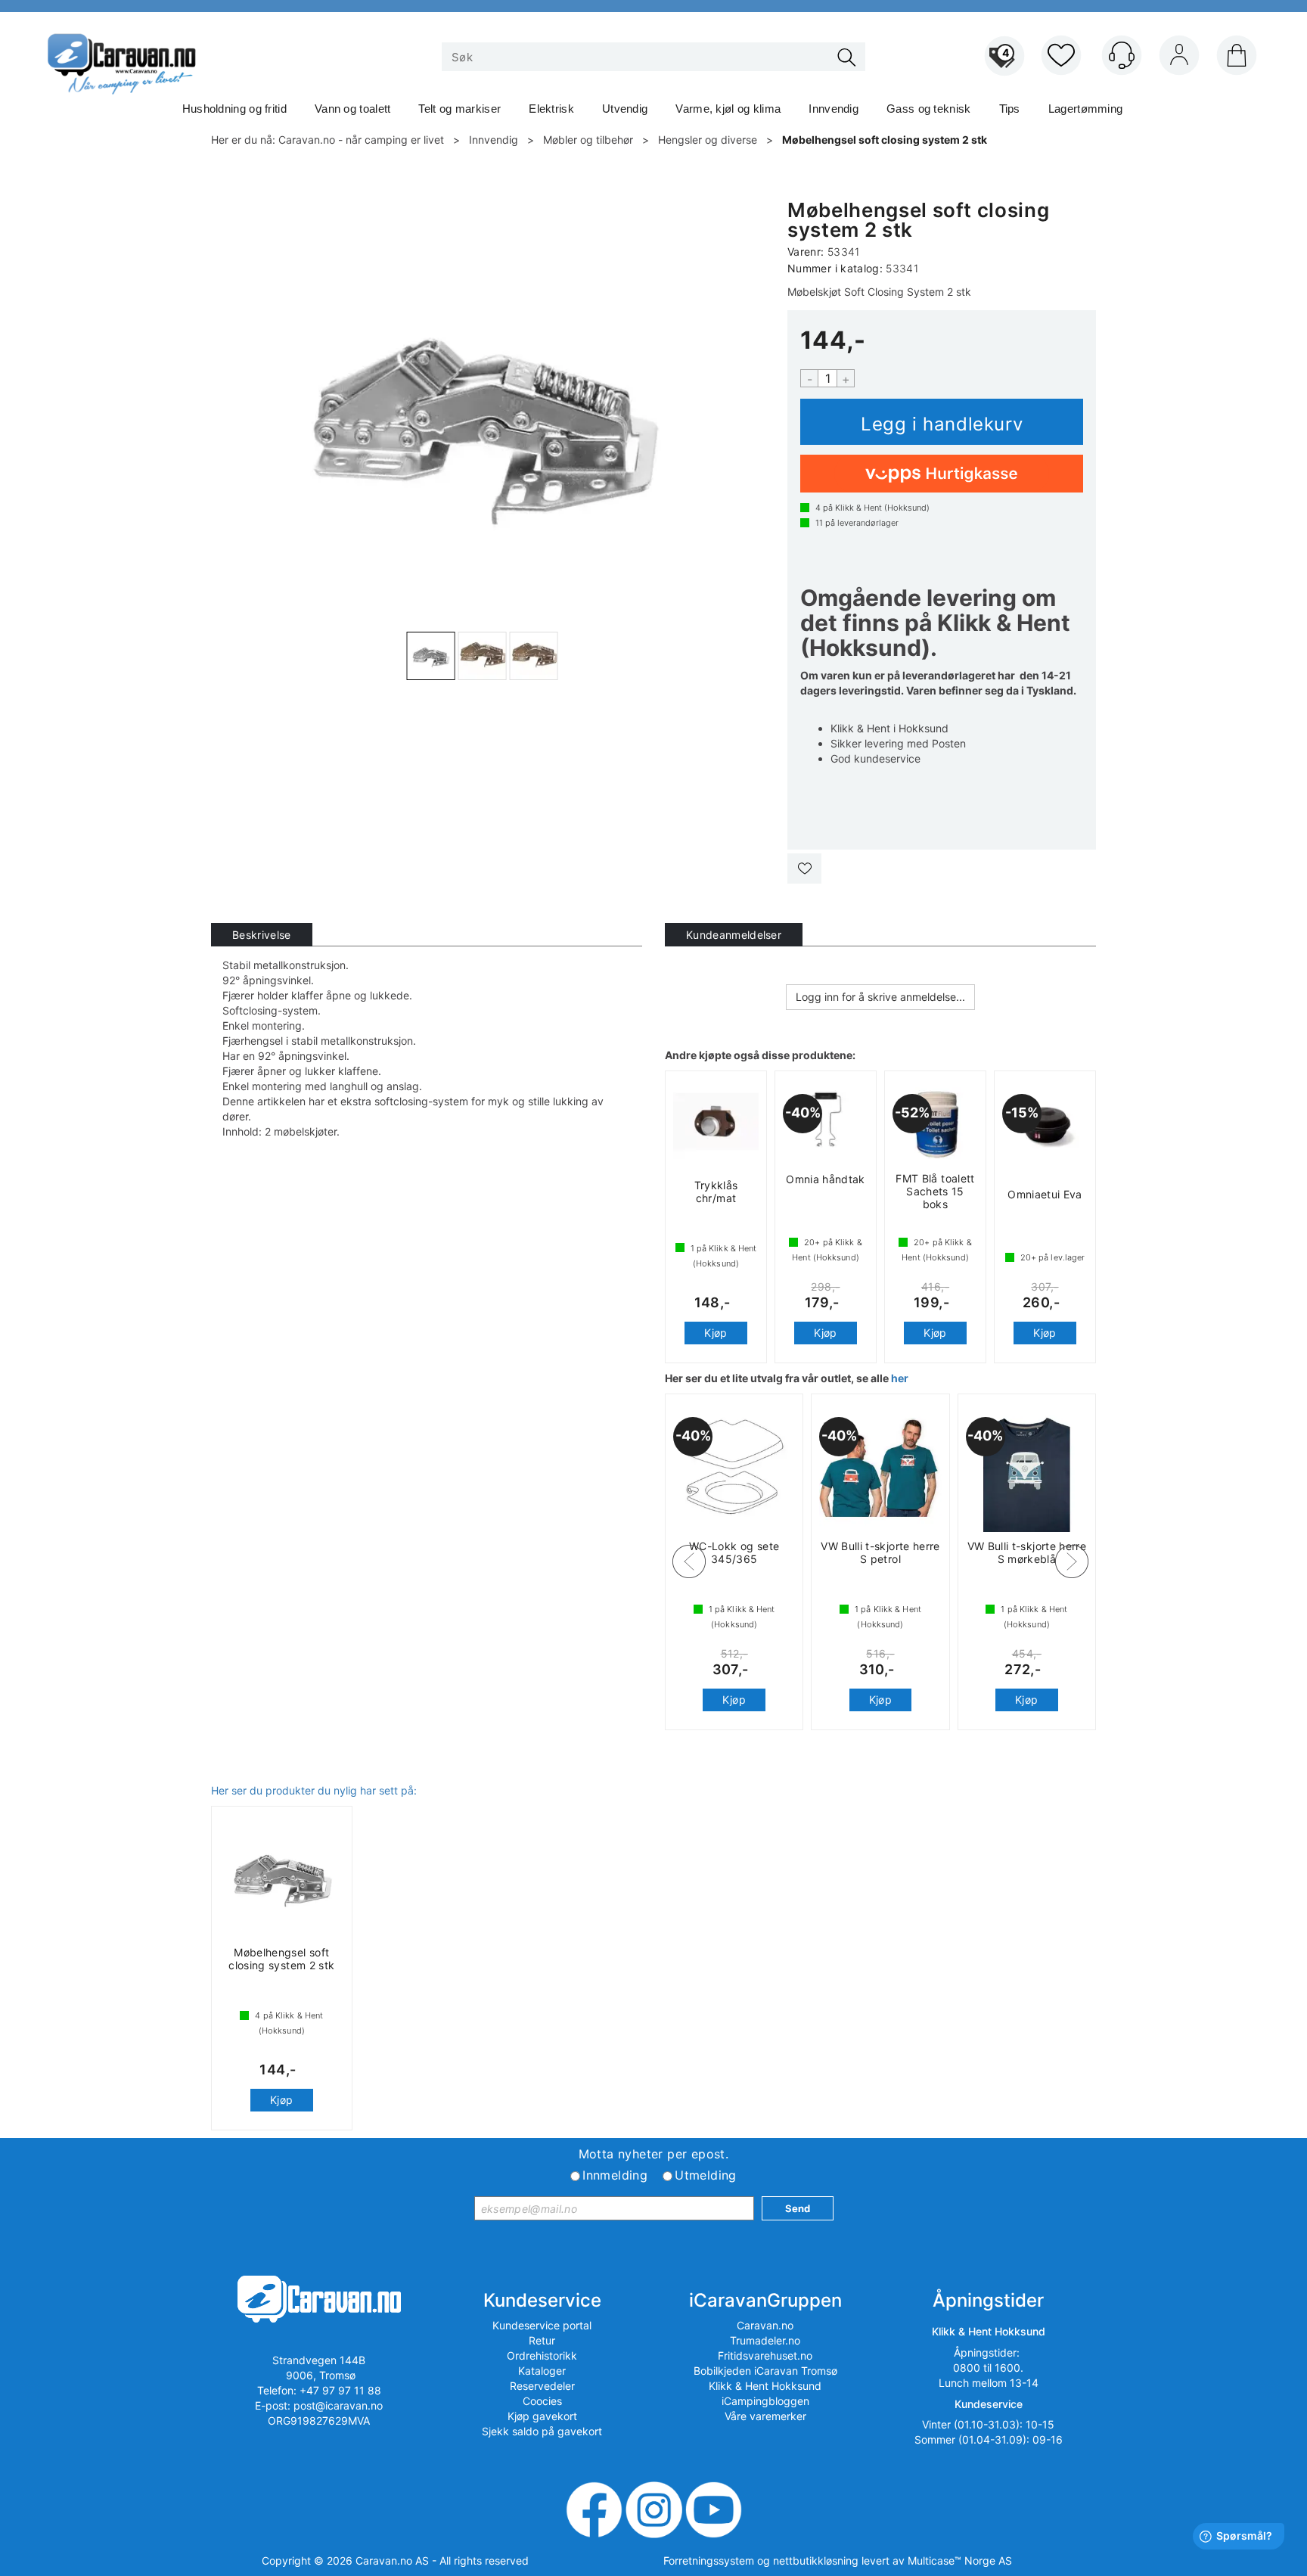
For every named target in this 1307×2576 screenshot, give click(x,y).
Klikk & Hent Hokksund (765, 2386)
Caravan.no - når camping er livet (361, 140)
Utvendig (625, 109)
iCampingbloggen (765, 2401)
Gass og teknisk (929, 109)
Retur (542, 2340)
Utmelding (706, 2175)
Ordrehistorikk (542, 2355)
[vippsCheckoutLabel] (942, 474)
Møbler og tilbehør (588, 140)
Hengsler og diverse (708, 140)
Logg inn (1179, 58)
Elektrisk (551, 109)
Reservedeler (542, 2386)
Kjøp (942, 422)
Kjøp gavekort (542, 2416)
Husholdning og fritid (234, 109)
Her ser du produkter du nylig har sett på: (314, 1790)
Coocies (542, 2401)
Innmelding (615, 2175)
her (900, 1378)
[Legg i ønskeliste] (804, 869)
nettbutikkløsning (816, 2560)
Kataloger (542, 2371)
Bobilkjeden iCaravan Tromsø (765, 2371)
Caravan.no (765, 2325)
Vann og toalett (353, 109)
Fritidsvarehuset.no (765, 2355)
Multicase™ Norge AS (960, 2560)
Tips (1010, 109)
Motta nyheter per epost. (654, 2154)
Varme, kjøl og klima (728, 109)
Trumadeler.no (765, 2340)
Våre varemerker (765, 2416)
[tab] (262, 935)
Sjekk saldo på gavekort (542, 2431)
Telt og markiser (459, 109)
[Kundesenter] (1122, 55)
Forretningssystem (709, 2560)
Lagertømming (1086, 109)
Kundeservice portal (542, 2325)
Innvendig (834, 109)
